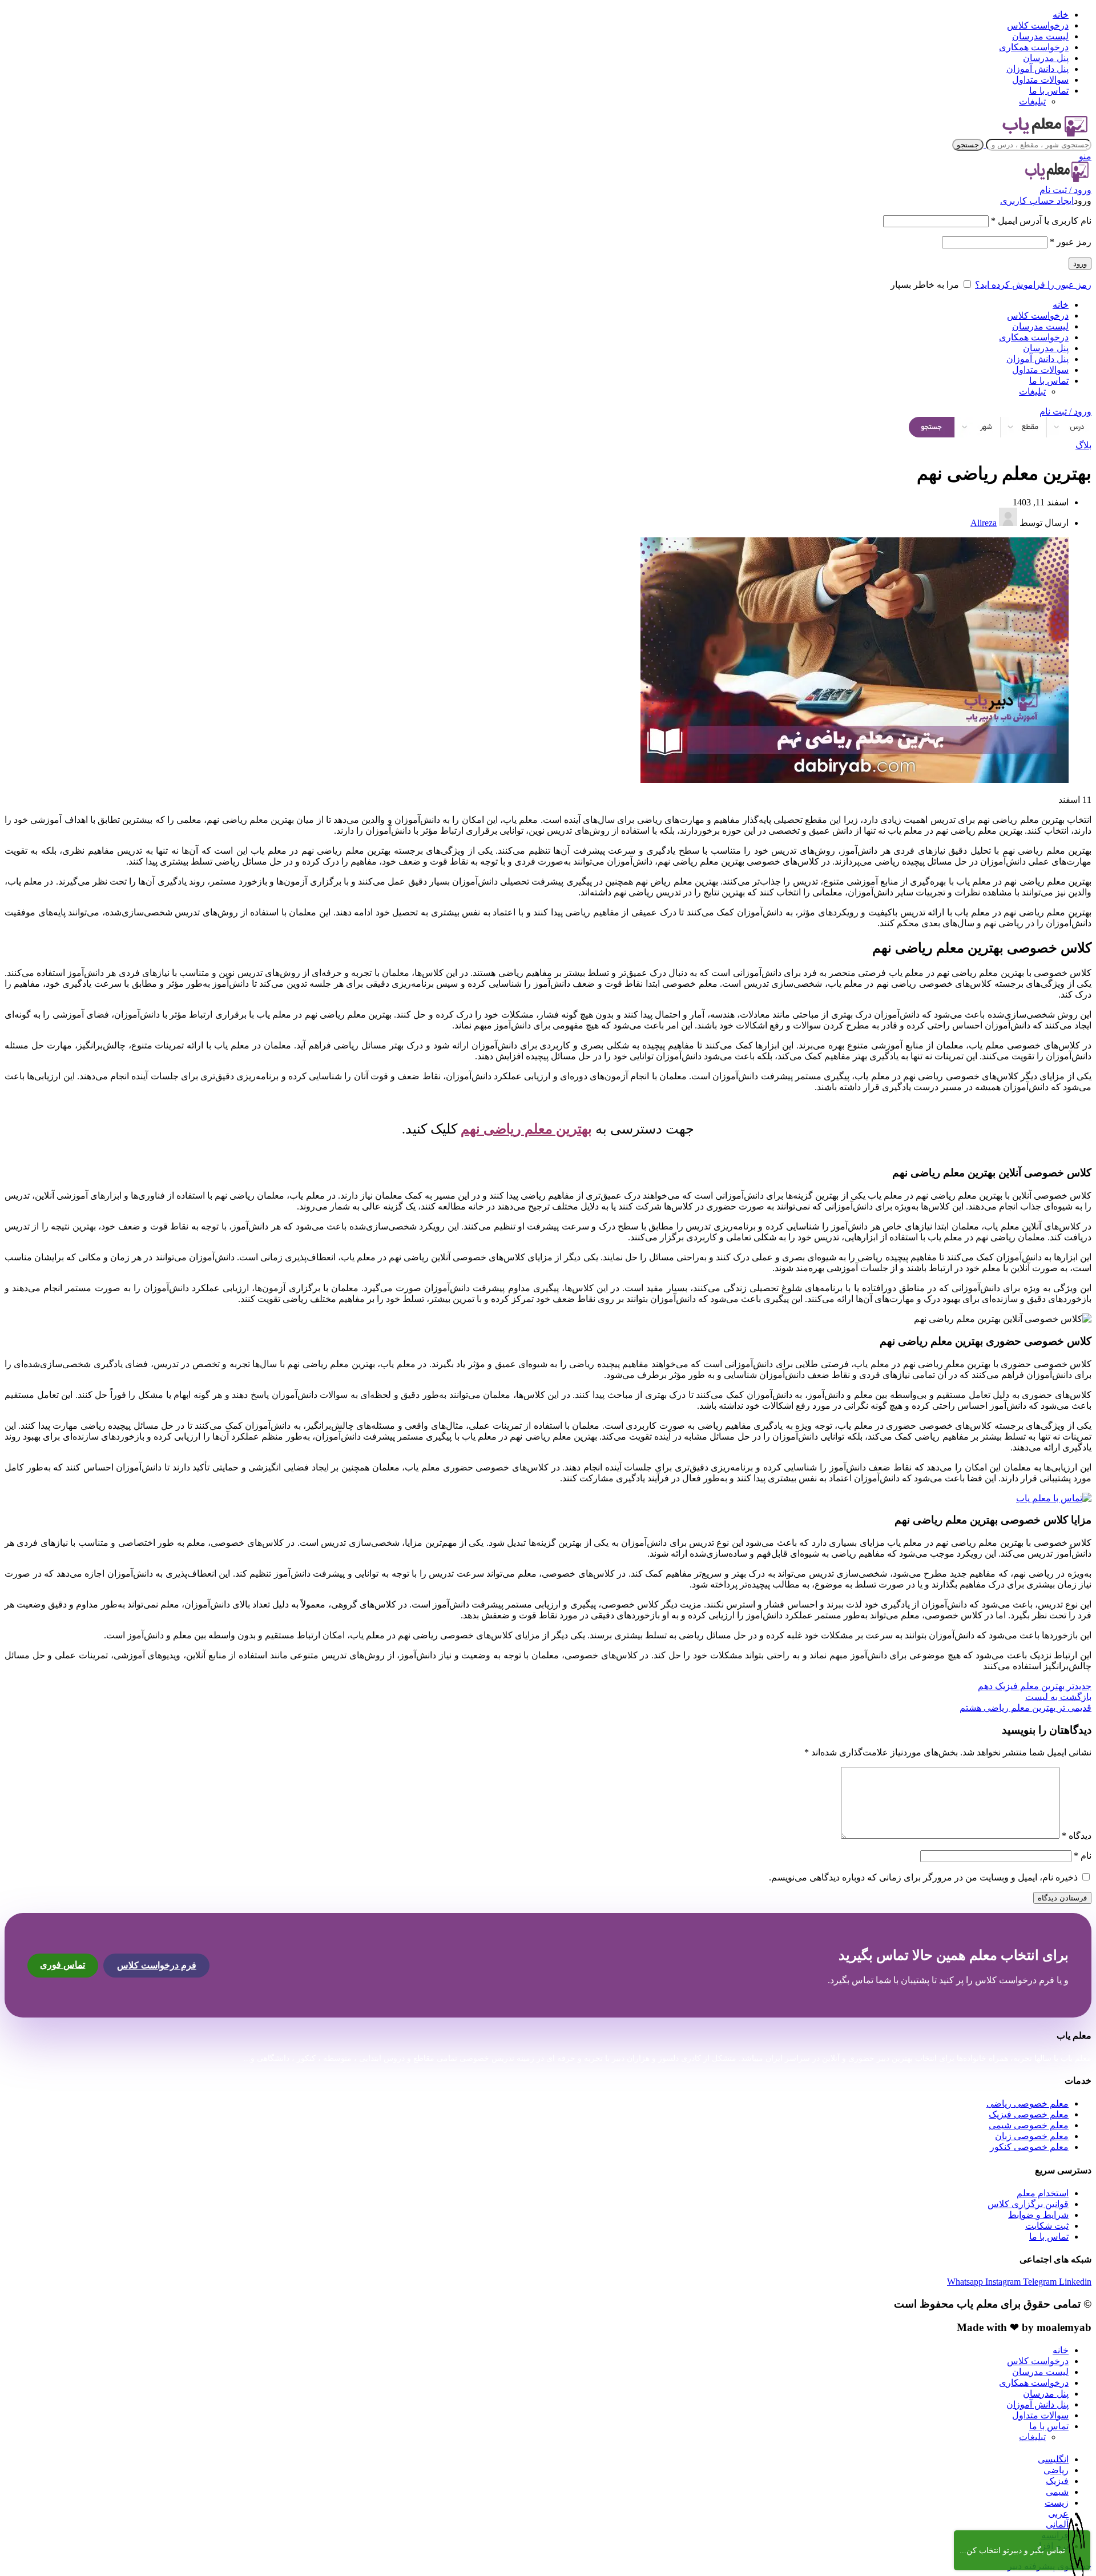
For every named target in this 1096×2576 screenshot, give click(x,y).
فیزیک (1057, 2481)
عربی (1058, 2513)
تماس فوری (63, 1965)
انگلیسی (1053, 2459)
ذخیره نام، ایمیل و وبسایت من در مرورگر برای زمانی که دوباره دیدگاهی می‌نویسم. (923, 1877)
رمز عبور (1071, 242)
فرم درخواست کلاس (157, 1965)
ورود (1080, 264)
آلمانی (1057, 2524)
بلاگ (1083, 445)
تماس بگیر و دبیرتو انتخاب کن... (1012, 2551)
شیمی (1057, 2492)
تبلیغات (1032, 101)
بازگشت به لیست (1058, 1697)
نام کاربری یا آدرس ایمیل (1041, 221)
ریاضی (1056, 2470)
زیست (1057, 2503)
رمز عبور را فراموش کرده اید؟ (1033, 285)
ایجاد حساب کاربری (1037, 201)
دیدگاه (1077, 1836)
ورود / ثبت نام (1065, 411)
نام (1083, 1856)
